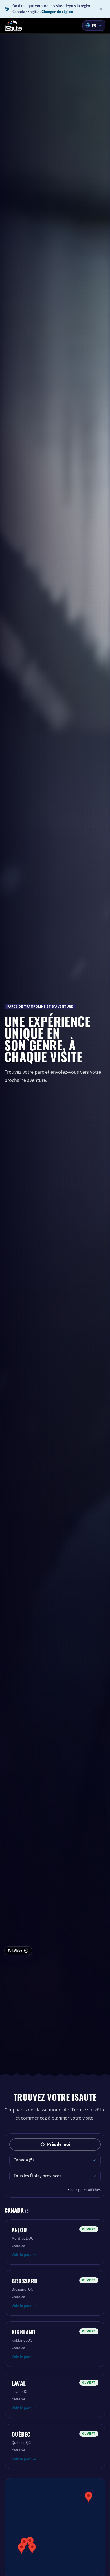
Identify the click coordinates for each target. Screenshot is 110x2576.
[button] (32, 2548)
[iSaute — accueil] (13, 25)
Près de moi (59, 2144)
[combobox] (94, 25)
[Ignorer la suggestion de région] (101, 9)
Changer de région (57, 12)
